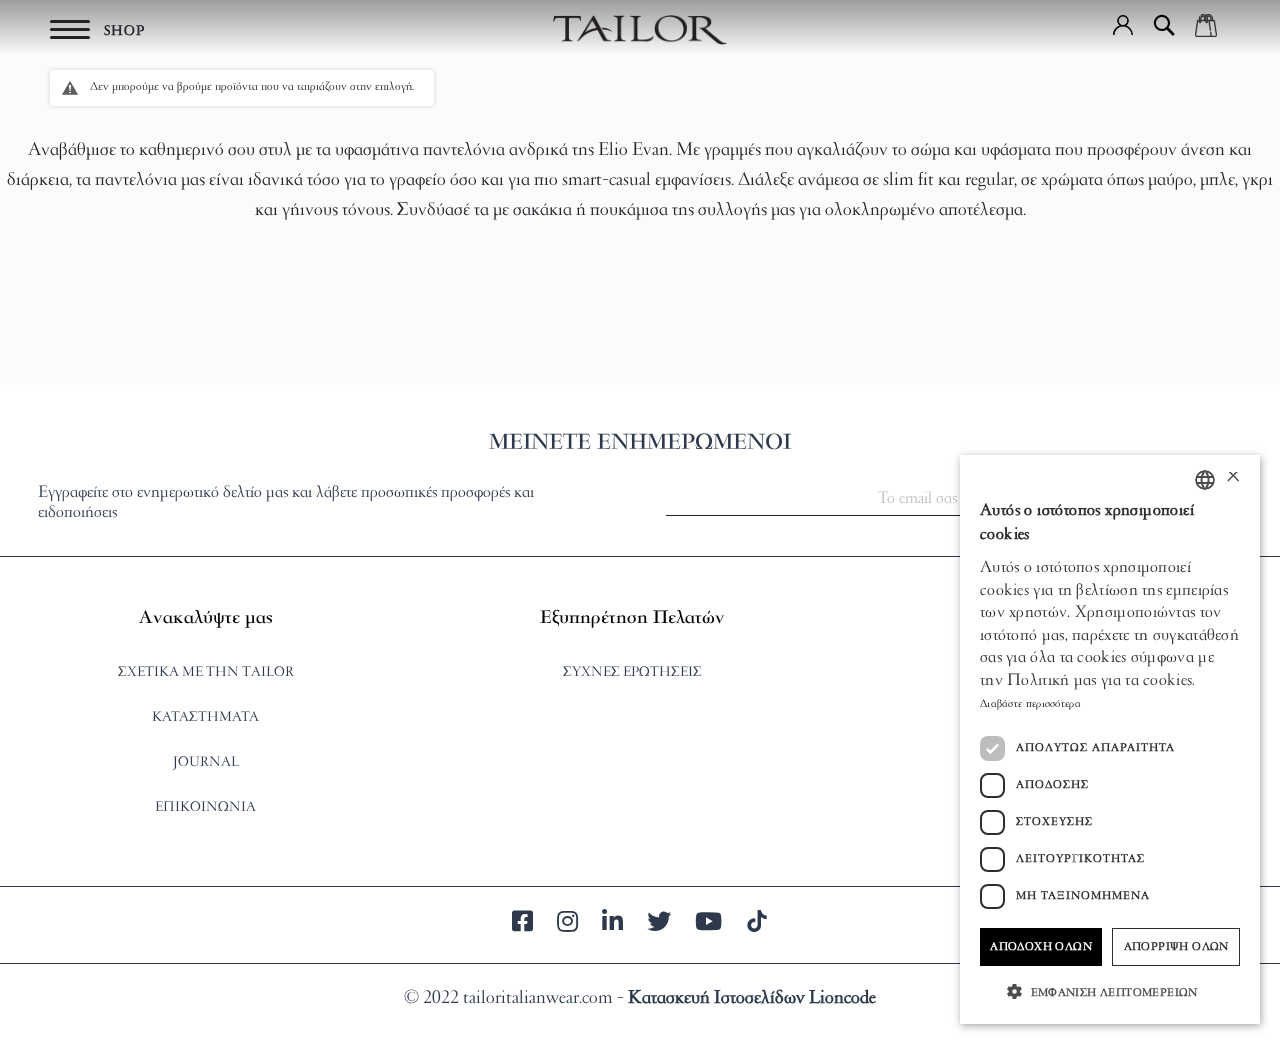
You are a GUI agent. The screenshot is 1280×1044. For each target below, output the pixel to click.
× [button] (1232, 479)
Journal (206, 762)
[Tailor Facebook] (522, 925)
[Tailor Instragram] (567, 925)
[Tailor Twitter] (659, 925)
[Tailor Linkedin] (612, 925)
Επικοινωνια (205, 807)
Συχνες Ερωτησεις (632, 672)
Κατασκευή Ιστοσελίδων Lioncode (752, 999)
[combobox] (1205, 480)
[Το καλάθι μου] (1206, 25)
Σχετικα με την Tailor (206, 672)
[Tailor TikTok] (757, 925)
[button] (1123, 25)
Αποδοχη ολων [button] (1041, 947)
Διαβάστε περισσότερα (1030, 704)
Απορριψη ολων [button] (1176, 947)
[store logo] (640, 30)
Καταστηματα (205, 717)
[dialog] (1110, 739)
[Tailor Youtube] (708, 925)
